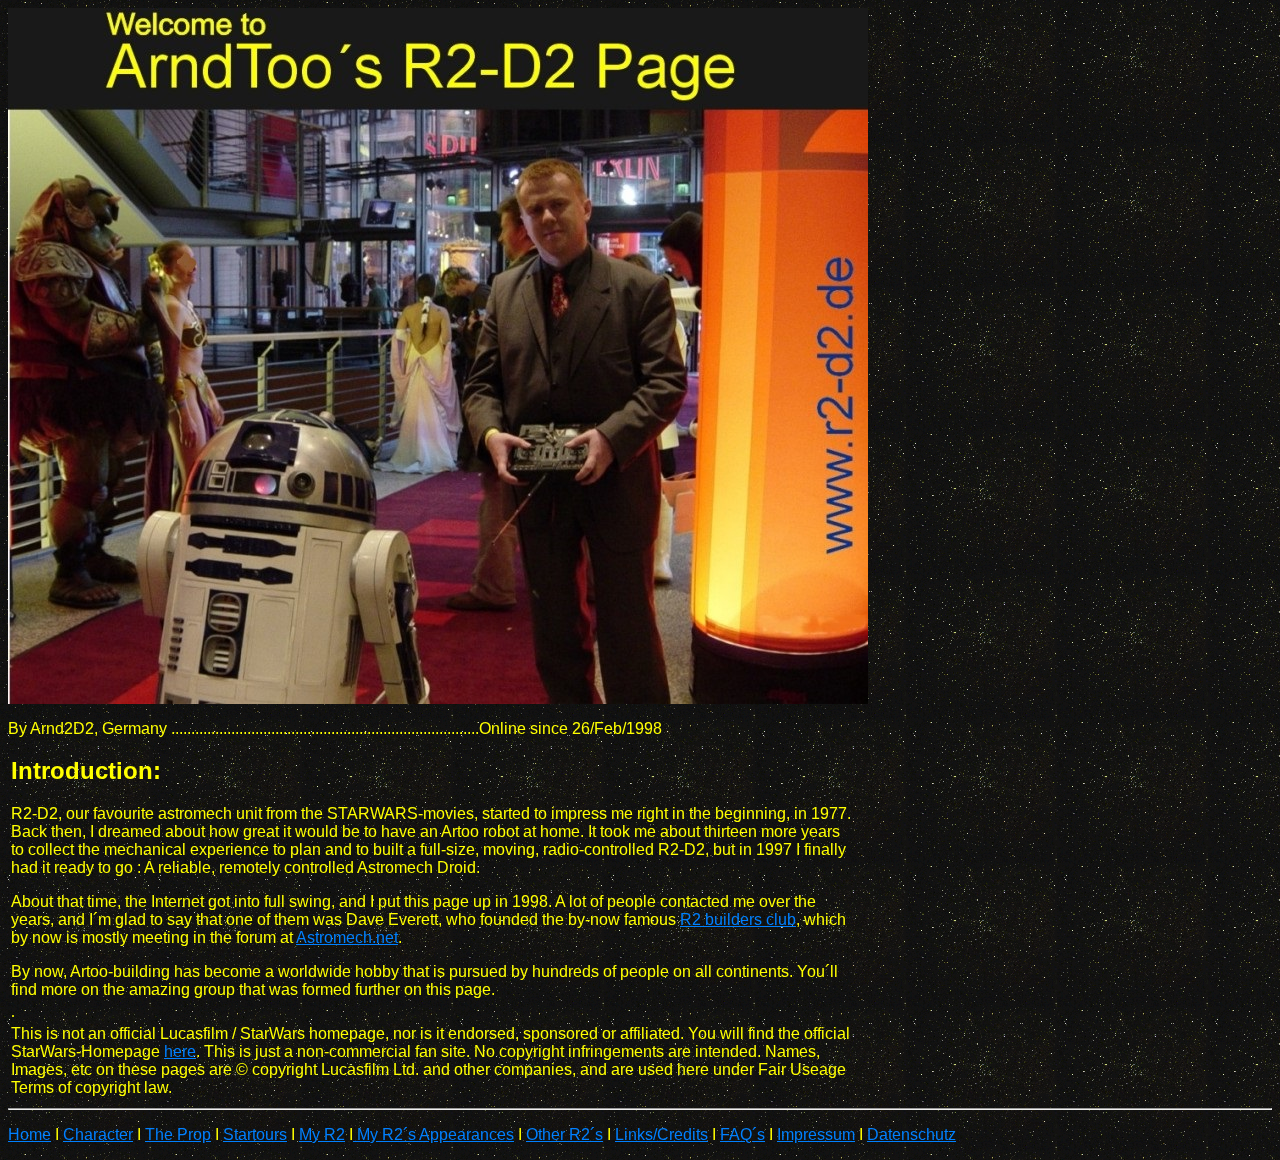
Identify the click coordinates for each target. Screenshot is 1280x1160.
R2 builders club (738, 919)
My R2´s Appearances (433, 1134)
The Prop (178, 1134)
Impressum (816, 1134)
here (180, 1051)
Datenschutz (911, 1134)
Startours (255, 1134)
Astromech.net (347, 937)
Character (98, 1134)
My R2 (322, 1134)
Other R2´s (564, 1134)
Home (29, 1134)
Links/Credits (661, 1134)
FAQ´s (742, 1134)
